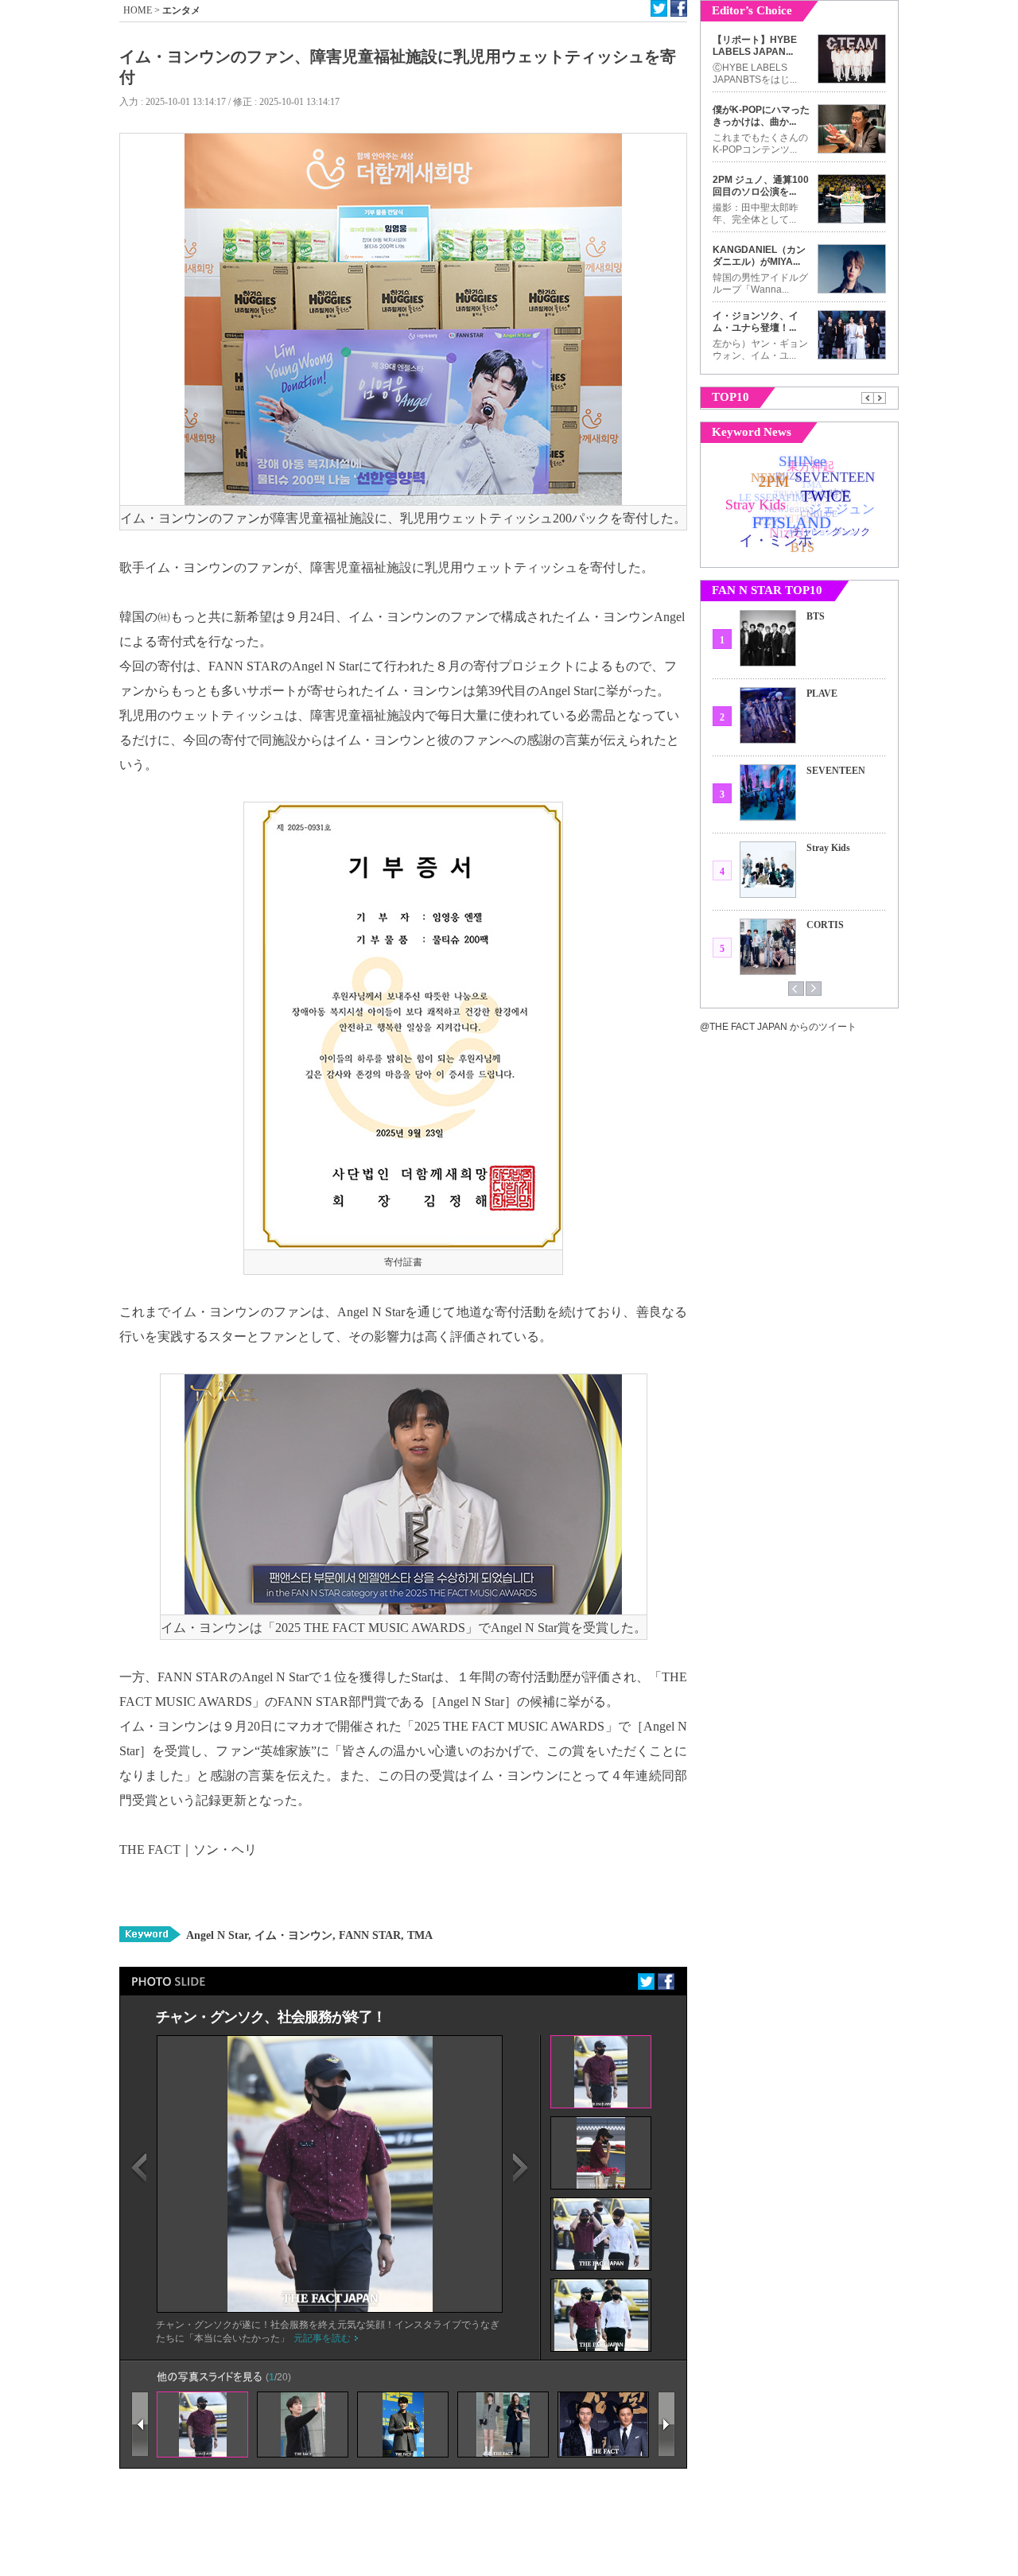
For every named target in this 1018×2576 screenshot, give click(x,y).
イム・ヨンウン (292, 1935)
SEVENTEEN (836, 771)
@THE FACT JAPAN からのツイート (778, 1027)
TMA (418, 1935)
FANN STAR (368, 1935)
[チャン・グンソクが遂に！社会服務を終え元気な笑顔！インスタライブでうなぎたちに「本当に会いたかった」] (330, 2309)
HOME (138, 10)
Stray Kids (828, 848)
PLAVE (822, 694)
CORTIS (825, 925)
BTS (816, 616)
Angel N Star (217, 1935)
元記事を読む (322, 2338)
